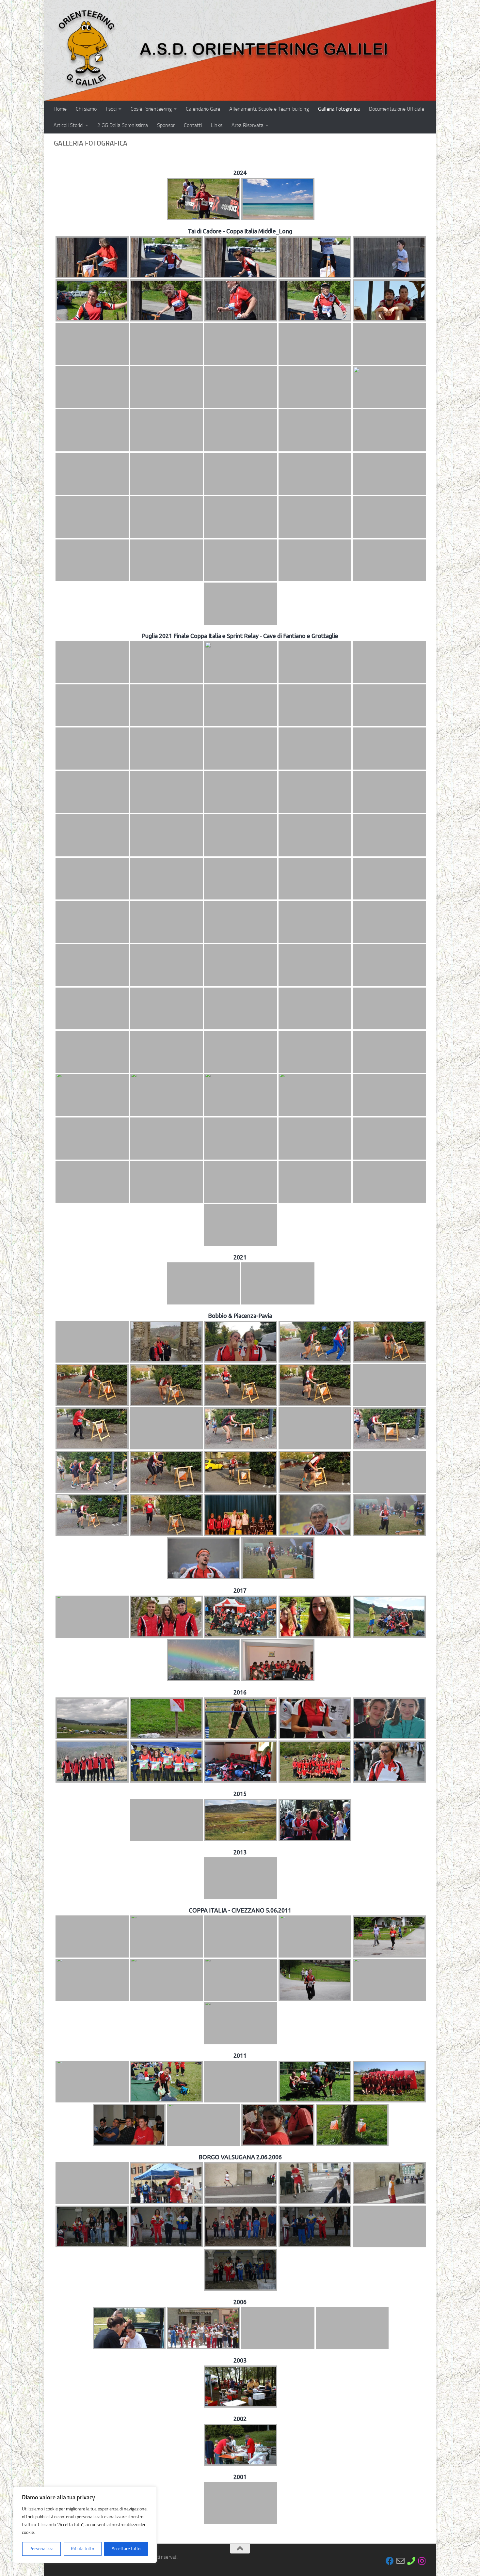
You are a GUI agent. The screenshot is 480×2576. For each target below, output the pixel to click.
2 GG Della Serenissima (123, 125)
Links (217, 125)
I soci (111, 109)
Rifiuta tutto (82, 2549)
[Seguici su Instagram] (422, 2561)
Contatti (193, 125)
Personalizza (41, 2549)
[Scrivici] (400, 2561)
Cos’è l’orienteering (151, 109)
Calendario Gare (203, 109)
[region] (85, 2525)
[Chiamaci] (411, 2561)
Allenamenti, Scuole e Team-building (269, 109)
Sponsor (166, 125)
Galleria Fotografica (339, 109)
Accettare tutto (126, 2549)
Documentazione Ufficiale (397, 109)
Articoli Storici (68, 125)
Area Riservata (248, 125)
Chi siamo (86, 109)
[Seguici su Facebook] (390, 2561)
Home (60, 109)
